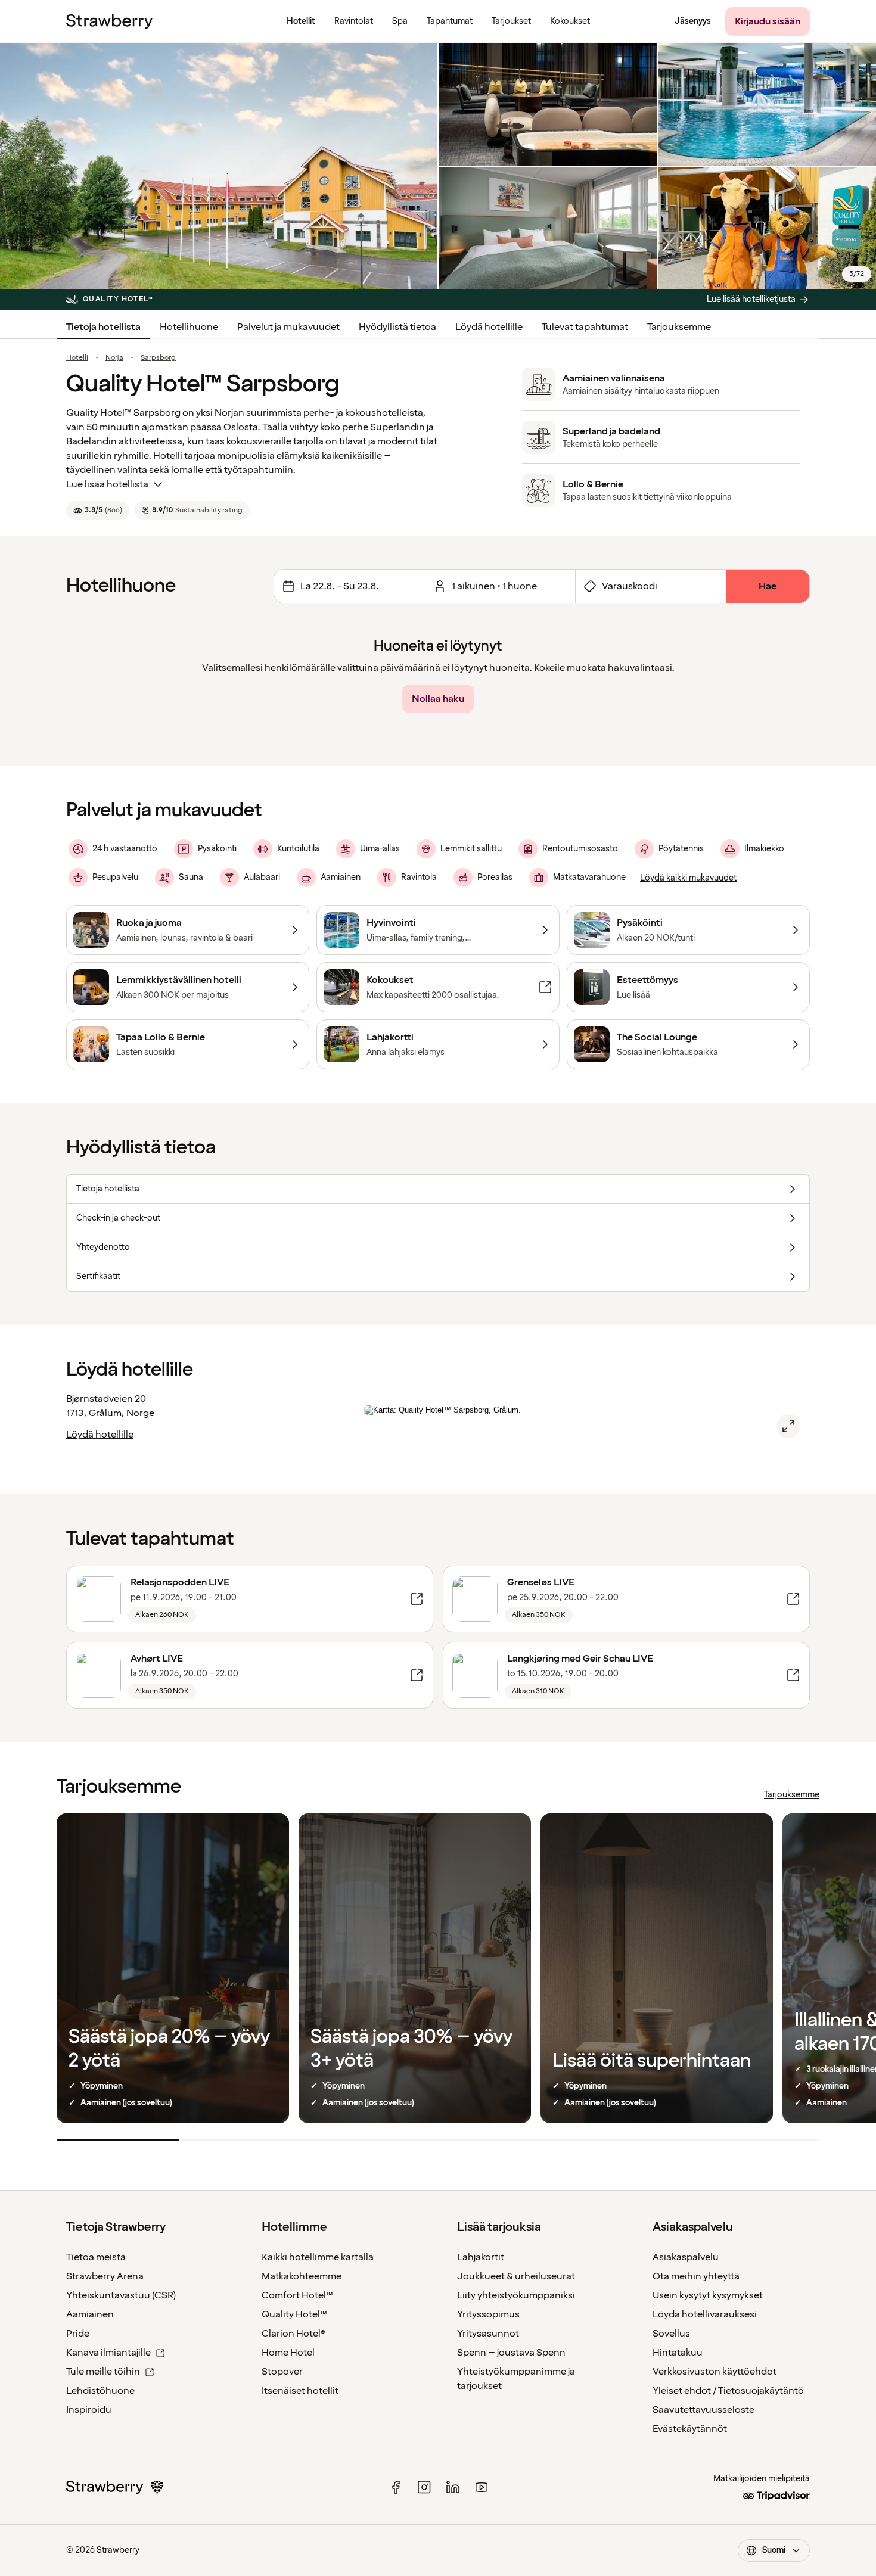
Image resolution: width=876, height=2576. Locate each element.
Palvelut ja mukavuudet (288, 327)
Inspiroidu (89, 2410)
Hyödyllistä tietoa (397, 327)
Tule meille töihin (103, 2372)
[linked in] (453, 2487)
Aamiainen (90, 2314)
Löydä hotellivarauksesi (705, 2314)
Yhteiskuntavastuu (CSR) (121, 2295)
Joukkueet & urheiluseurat (516, 2276)
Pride (78, 2334)
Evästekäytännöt (690, 2429)
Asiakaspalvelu (686, 2257)
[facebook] (396, 2487)
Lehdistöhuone (100, 2391)
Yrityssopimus (488, 2314)
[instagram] (424, 2487)
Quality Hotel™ (294, 2314)
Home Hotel (288, 2353)
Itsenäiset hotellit (300, 2391)
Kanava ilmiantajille (108, 2353)
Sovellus (671, 2334)
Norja (114, 358)
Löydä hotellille (489, 327)
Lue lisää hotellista (107, 484)
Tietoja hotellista (103, 327)
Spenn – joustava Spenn (511, 2353)
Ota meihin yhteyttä (696, 2276)
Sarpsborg (158, 358)
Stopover (282, 2372)
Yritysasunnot (488, 2334)
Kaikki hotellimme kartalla (318, 2257)
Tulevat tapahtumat (585, 327)
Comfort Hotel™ (297, 2295)
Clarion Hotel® (293, 2334)
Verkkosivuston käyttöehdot (715, 2372)
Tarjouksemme (679, 327)
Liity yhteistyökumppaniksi (516, 2295)
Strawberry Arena (105, 2276)
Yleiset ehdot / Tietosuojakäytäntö (728, 2391)
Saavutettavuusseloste (703, 2410)
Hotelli (77, 358)
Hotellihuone (189, 327)
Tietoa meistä (96, 2257)
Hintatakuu (678, 2353)
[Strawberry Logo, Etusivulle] (109, 21)
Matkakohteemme (302, 2276)
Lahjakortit (481, 2257)
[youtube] (482, 2487)
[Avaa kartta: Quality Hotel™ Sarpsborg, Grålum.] (788, 1426)
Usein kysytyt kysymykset (708, 2295)
